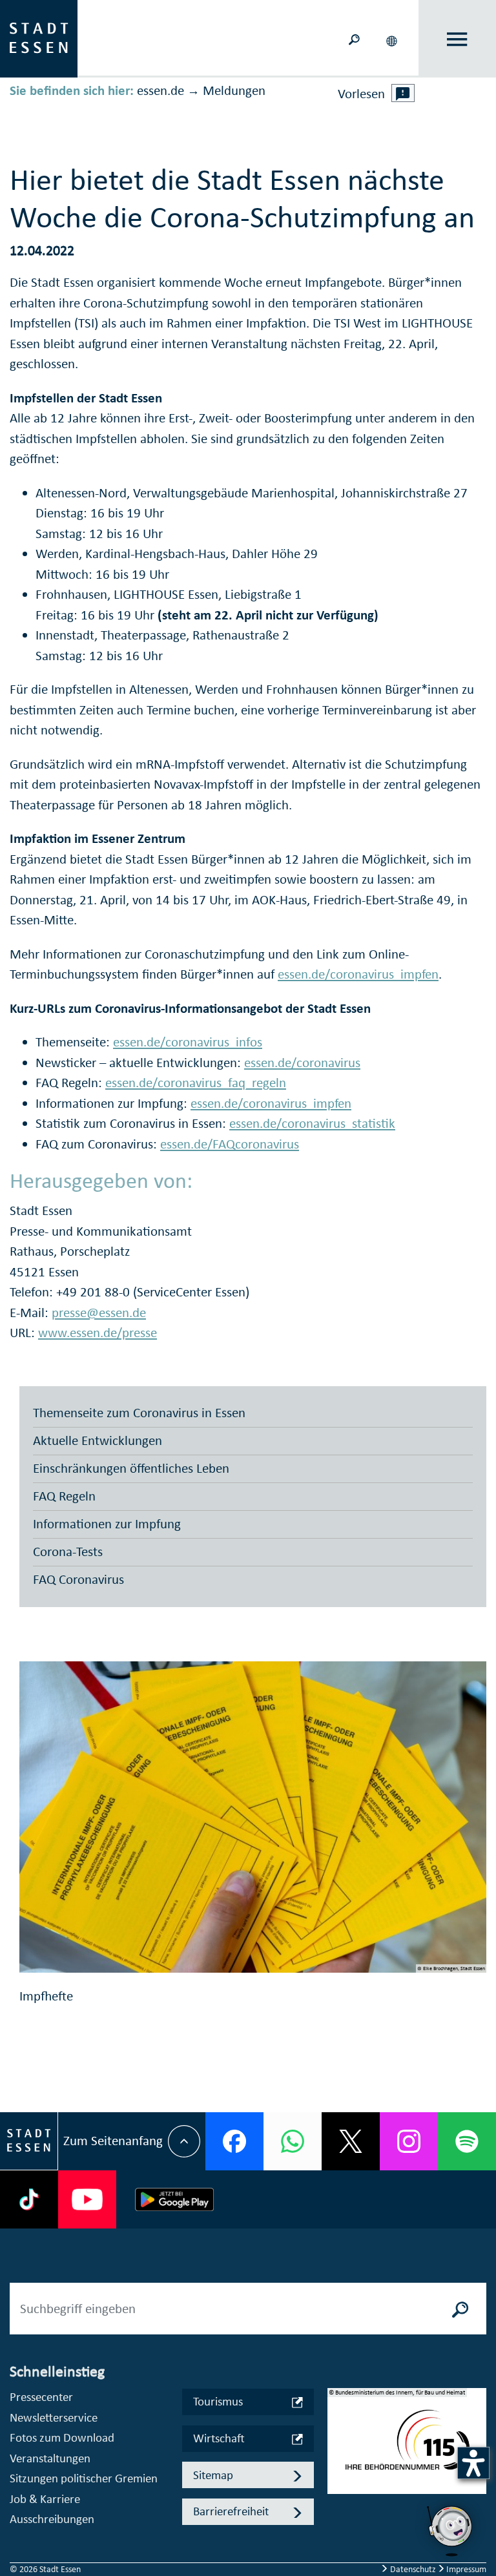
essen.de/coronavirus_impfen (358, 974)
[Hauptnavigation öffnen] (458, 39)
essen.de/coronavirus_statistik (312, 1123)
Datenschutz (413, 2569)
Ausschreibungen (52, 2519)
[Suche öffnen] (354, 38)
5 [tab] (338, 2520)
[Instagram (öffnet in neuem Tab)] (409, 2141)
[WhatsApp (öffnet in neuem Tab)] (293, 2141)
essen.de (160, 90)
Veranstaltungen (50, 2458)
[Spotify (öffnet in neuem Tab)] (467, 2141)
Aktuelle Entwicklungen (98, 1440)
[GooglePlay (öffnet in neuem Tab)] (174, 2199)
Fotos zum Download (62, 2437)
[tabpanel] (407, 2448)
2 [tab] (338, 2458)
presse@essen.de (99, 1313)
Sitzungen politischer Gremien (84, 2478)
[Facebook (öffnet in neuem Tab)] (234, 2141)
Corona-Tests (68, 1552)
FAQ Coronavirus (78, 1579)
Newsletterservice (54, 2417)
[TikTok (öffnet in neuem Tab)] (29, 2199)
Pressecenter (41, 2397)
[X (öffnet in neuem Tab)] (351, 2141)
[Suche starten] (460, 2309)
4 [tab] (338, 2500)
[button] (393, 39)
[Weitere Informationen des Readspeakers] (403, 93)
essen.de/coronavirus (302, 1063)
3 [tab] (338, 2479)
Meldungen (234, 90)
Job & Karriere (45, 2499)
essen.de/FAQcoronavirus (230, 1144)
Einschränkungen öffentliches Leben (131, 1468)
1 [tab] (338, 2438)
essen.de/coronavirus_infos (188, 1042)
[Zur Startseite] (39, 37)
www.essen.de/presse (98, 1333)
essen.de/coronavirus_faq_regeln (196, 1083)
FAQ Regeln (64, 1496)
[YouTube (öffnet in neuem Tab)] (87, 2199)
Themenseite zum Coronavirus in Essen (139, 1413)
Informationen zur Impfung (107, 1524)
